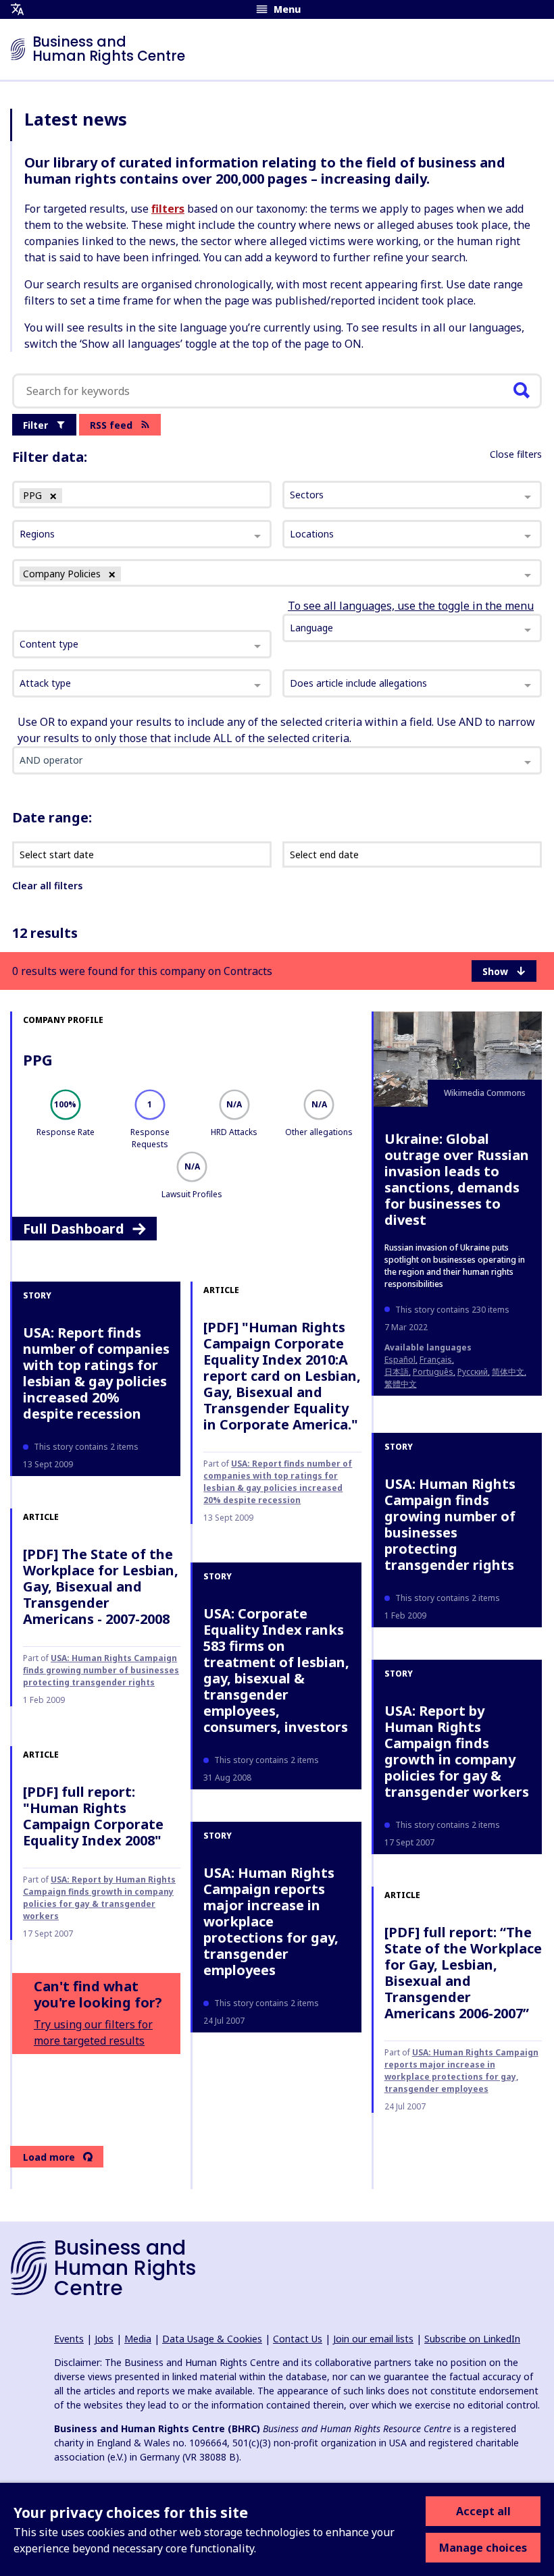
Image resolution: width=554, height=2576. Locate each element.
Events (69, 2339)
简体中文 (508, 1372)
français (436, 1360)
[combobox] (142, 644)
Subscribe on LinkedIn (472, 2339)
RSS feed (111, 425)
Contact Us (298, 2339)
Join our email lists (373, 2339)
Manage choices (483, 2548)
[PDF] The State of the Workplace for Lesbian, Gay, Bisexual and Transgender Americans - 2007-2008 (101, 1586)
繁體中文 (401, 1384)
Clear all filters (47, 886)
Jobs (104, 2339)
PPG (38, 1059)
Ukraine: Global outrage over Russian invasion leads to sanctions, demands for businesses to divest (457, 1179)
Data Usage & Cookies (212, 2339)
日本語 (397, 1372)
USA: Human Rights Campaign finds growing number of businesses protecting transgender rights (450, 1524)
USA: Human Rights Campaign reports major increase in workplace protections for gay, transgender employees (271, 1921)
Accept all (483, 2511)
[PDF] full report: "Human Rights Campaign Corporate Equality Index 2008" (93, 1816)
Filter (35, 425)
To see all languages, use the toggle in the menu (411, 606)
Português (433, 1372)
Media (138, 2339)
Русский (473, 1372)
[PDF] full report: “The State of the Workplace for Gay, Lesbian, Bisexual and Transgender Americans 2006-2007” (463, 1973)
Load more (49, 2157)
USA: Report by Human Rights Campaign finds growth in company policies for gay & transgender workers (457, 1751)
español (400, 1360)
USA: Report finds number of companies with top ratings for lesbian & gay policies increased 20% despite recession (96, 1373)
